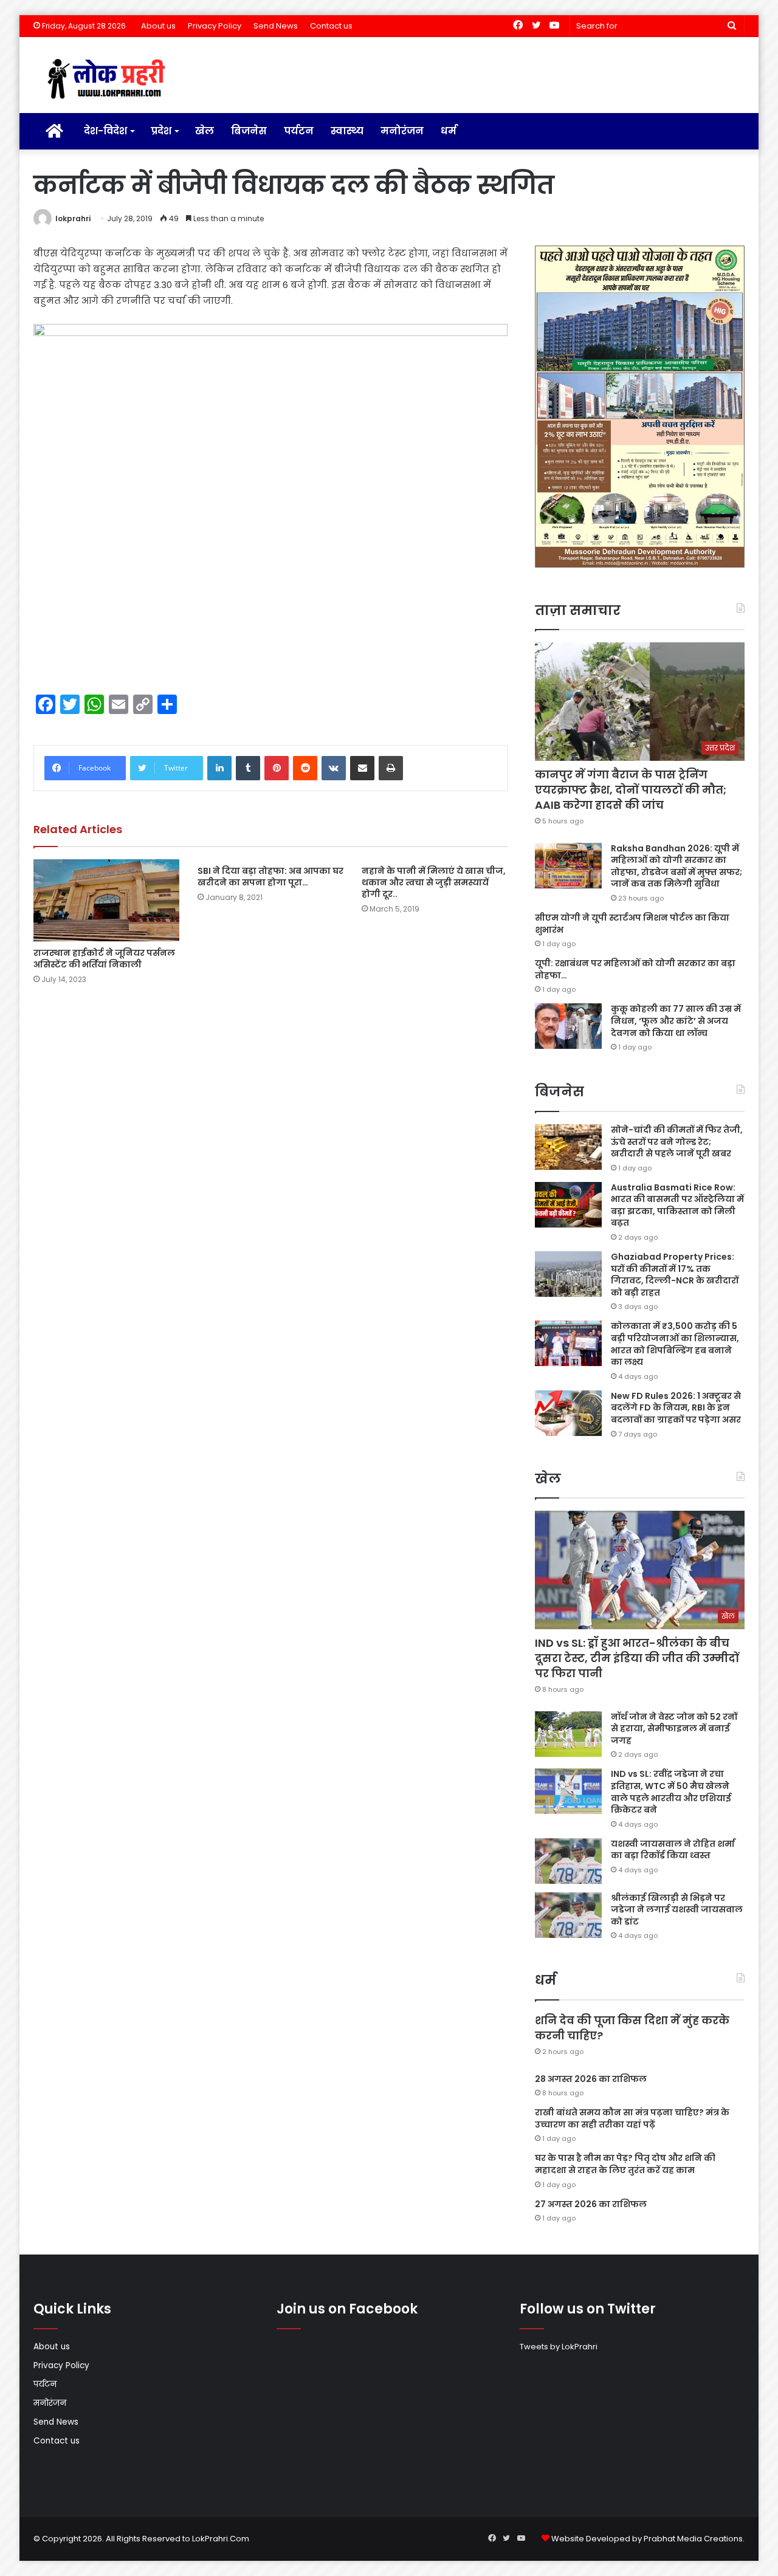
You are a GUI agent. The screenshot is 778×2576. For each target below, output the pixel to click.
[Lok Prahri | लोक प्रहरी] (110, 80)
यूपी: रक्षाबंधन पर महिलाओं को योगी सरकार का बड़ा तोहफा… (635, 969)
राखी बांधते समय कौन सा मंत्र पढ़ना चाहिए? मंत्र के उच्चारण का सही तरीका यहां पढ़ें (632, 2118)
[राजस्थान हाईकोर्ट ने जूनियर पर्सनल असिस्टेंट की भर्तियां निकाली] (106, 900)
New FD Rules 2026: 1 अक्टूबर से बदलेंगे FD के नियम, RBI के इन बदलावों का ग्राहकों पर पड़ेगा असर (676, 1408)
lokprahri (73, 218)
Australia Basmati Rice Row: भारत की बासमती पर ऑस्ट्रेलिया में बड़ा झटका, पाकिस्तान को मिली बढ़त (677, 1205)
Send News (276, 26)
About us (158, 26)
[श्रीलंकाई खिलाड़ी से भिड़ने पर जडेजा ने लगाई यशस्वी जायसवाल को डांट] (568, 1915)
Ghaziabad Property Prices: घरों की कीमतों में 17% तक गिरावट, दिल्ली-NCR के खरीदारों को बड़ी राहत (675, 1275)
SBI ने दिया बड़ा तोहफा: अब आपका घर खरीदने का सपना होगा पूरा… (270, 877)
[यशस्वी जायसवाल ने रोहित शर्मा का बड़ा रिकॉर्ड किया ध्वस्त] (568, 1861)
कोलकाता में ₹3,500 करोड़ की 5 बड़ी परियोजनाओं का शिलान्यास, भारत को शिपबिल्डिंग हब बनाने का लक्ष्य (675, 1344)
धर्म (449, 131)
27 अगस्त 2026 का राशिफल (591, 2204)
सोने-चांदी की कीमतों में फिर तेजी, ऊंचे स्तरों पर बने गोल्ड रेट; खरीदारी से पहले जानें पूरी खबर (677, 1142)
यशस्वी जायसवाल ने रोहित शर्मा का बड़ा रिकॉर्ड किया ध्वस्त (673, 1850)
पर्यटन (299, 131)
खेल (205, 131)
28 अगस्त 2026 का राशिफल (591, 2079)
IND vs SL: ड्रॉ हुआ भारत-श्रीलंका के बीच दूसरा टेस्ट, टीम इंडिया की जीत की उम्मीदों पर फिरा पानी (637, 1658)
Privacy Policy (215, 26)
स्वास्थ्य (347, 131)
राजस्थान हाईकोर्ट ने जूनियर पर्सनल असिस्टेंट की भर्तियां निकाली (104, 959)
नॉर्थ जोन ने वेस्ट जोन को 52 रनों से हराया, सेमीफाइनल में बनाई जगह (674, 1729)
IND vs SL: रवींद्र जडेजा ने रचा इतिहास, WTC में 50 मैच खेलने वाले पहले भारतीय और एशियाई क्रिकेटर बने (671, 1792)
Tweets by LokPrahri (559, 2347)
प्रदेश (161, 131)
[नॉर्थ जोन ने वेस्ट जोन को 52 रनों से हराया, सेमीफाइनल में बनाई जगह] (568, 1734)
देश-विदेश (105, 131)
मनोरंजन (402, 131)
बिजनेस (249, 131)
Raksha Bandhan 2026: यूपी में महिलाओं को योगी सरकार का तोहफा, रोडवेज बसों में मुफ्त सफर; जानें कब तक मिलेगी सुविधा (676, 866)
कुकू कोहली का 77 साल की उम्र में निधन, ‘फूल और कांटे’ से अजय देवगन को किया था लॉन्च (676, 1021)
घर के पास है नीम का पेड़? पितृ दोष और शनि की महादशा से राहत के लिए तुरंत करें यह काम (625, 2164)
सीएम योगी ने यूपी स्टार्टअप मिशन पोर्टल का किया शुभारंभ (632, 924)
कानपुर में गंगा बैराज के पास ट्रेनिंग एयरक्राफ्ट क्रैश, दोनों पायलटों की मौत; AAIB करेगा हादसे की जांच (631, 790)
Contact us (331, 26)
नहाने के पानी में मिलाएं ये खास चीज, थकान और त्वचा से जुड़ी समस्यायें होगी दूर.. (434, 882)
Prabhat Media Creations (693, 2539)
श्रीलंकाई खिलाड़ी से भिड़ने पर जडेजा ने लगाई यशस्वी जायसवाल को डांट (677, 1910)
